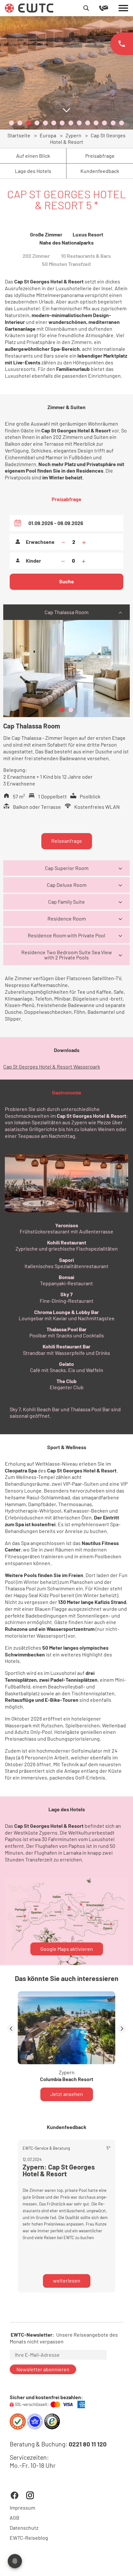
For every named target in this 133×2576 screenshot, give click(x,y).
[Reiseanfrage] (109, 8)
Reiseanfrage (67, 841)
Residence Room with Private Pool (66, 935)
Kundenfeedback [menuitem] (100, 171)
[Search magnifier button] (86, 8)
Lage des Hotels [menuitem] (33, 171)
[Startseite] (29, 7)
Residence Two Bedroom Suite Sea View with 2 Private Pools (67, 955)
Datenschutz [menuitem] (24, 2528)
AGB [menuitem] (15, 2518)
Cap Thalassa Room (66, 612)
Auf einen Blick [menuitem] (33, 156)
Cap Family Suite (66, 902)
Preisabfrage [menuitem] (100, 156)
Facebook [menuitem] (15, 2495)
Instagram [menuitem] (30, 2495)
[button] (11, 123)
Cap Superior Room (67, 868)
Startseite (19, 135)
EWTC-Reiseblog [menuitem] (29, 2538)
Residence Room (67, 918)
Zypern (73, 135)
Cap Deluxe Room (67, 885)
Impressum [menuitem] (22, 2508)
